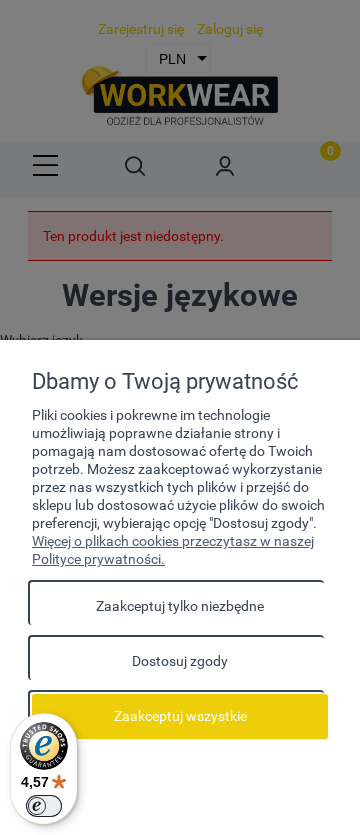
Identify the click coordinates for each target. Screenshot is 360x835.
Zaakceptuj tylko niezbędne (180, 606)
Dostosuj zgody (180, 661)
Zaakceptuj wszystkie (180, 716)
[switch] (44, 806)
